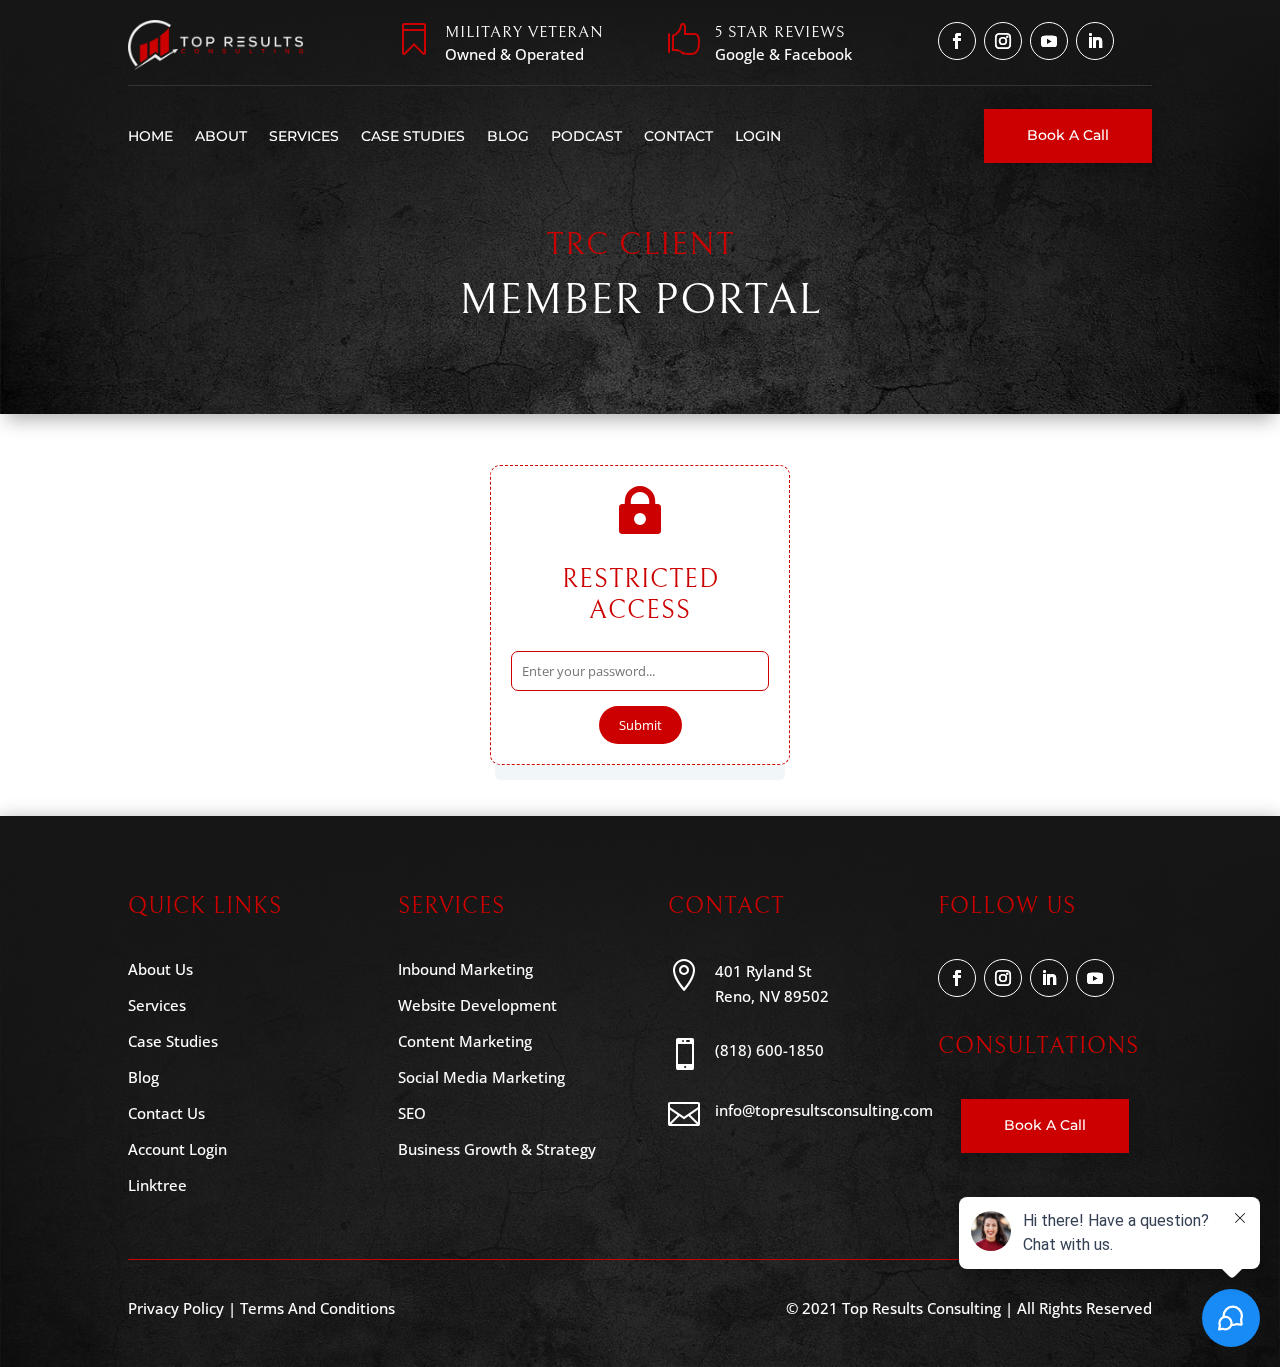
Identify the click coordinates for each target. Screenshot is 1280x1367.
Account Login (177, 1149)
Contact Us (166, 1113)
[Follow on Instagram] (1003, 41)
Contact (678, 136)
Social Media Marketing (481, 1077)
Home (150, 136)
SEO (412, 1113)
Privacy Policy (176, 1308)
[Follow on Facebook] (957, 41)
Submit (640, 725)
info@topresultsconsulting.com (824, 1110)
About (221, 136)
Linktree (157, 1185)
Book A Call (1068, 135)
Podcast (586, 136)
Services (304, 136)
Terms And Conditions (317, 1308)
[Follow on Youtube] (1049, 41)
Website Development (477, 1005)
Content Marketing (465, 1041)
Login (758, 136)
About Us (160, 969)
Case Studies (413, 136)
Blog (508, 136)
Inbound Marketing (465, 969)
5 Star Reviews (780, 32)
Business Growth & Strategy (497, 1149)
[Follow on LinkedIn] (1095, 41)
